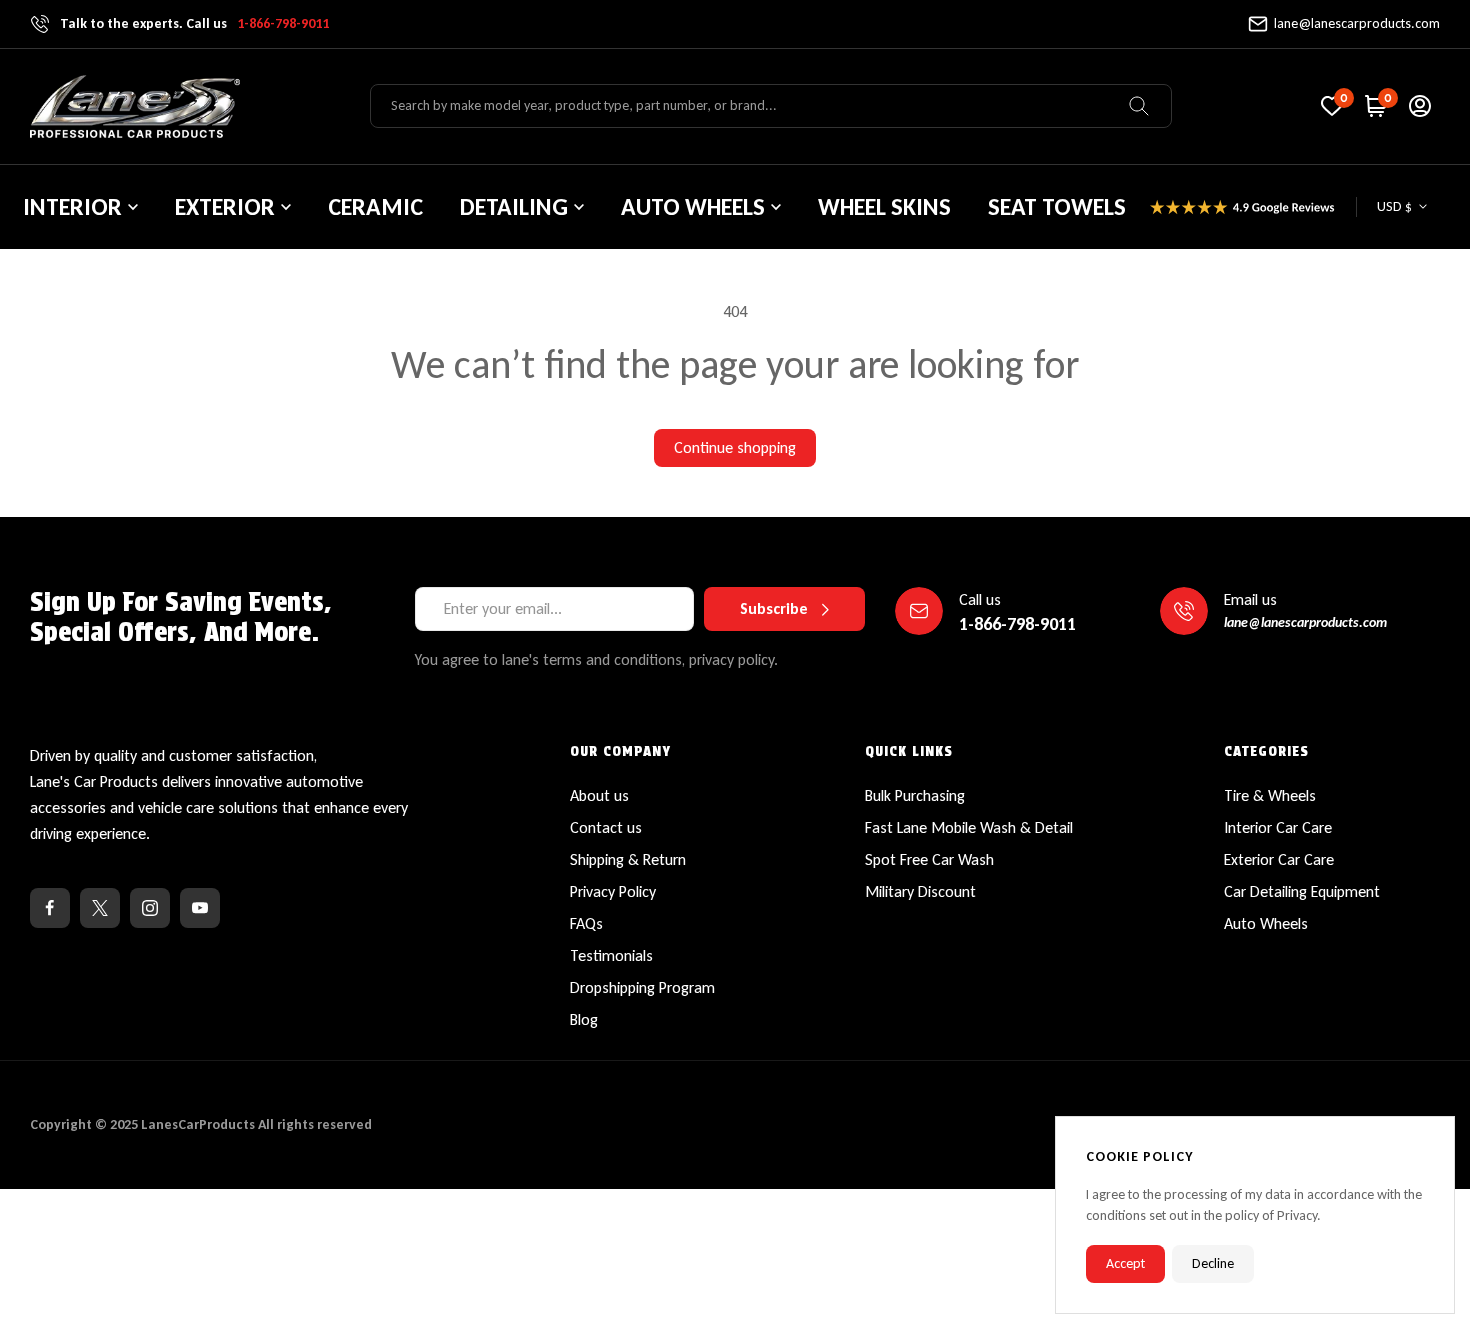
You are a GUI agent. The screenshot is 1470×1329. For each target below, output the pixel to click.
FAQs (586, 923)
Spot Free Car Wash (929, 859)
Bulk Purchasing (915, 795)
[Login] (1420, 106)
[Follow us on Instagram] (150, 908)
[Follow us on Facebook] (50, 908)
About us (599, 795)
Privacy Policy (613, 891)
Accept (1125, 1263)
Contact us (606, 827)
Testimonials (611, 955)
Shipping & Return (628, 859)
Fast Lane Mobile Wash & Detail (969, 827)
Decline (1213, 1263)
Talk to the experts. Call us (194, 23)
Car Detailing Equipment (1302, 891)
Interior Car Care (1278, 827)
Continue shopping (735, 447)
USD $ (1394, 206)
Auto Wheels (1266, 923)
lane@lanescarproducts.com (1357, 23)
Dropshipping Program (642, 987)
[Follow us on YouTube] (200, 908)
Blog (584, 1019)
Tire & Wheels (1270, 795)
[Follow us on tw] (100, 908)
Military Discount (920, 891)
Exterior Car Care (1279, 859)
